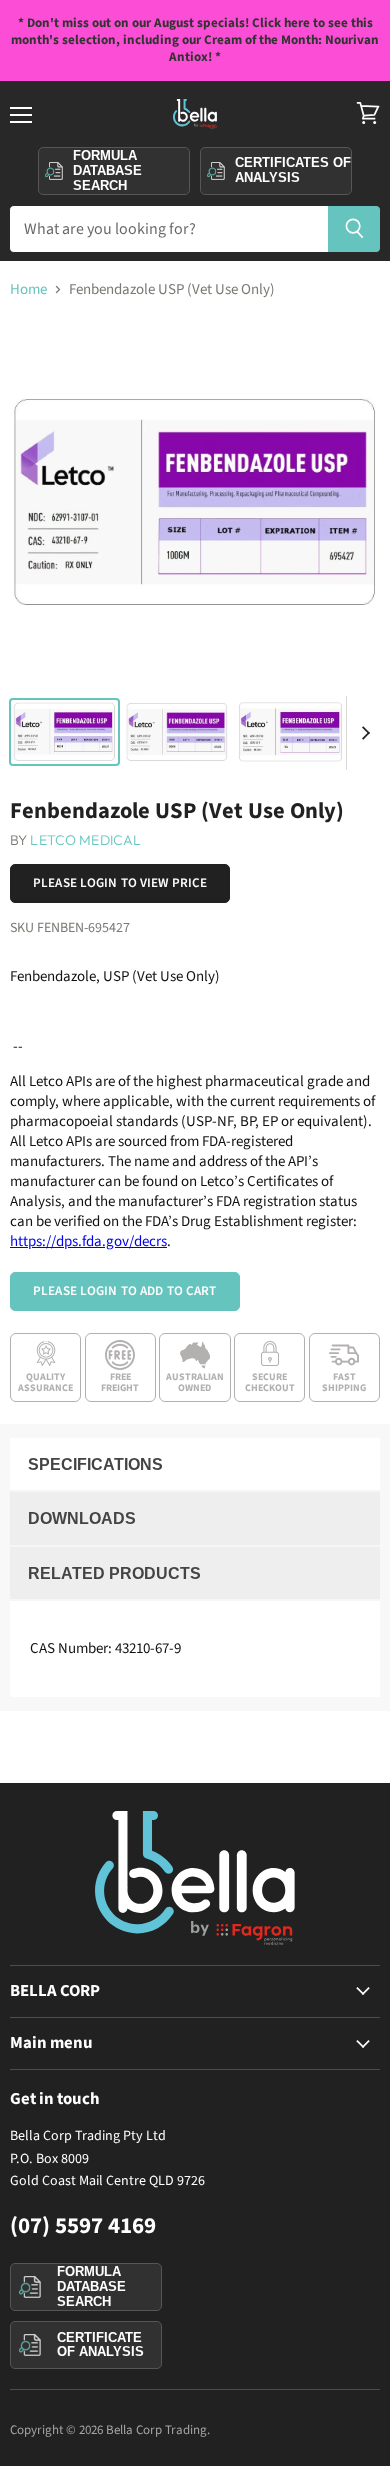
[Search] (354, 229)
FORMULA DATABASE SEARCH (91, 2286)
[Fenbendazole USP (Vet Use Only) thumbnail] (64, 732)
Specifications (95, 1464)
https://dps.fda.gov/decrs (88, 1241)
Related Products (114, 1573)
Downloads (82, 1518)
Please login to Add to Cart (125, 1291)
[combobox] (168, 229)
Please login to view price (120, 883)
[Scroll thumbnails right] (362, 733)
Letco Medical (85, 840)
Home (28, 289)
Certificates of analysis (293, 170)
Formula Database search (107, 170)
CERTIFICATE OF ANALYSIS (100, 2345)
